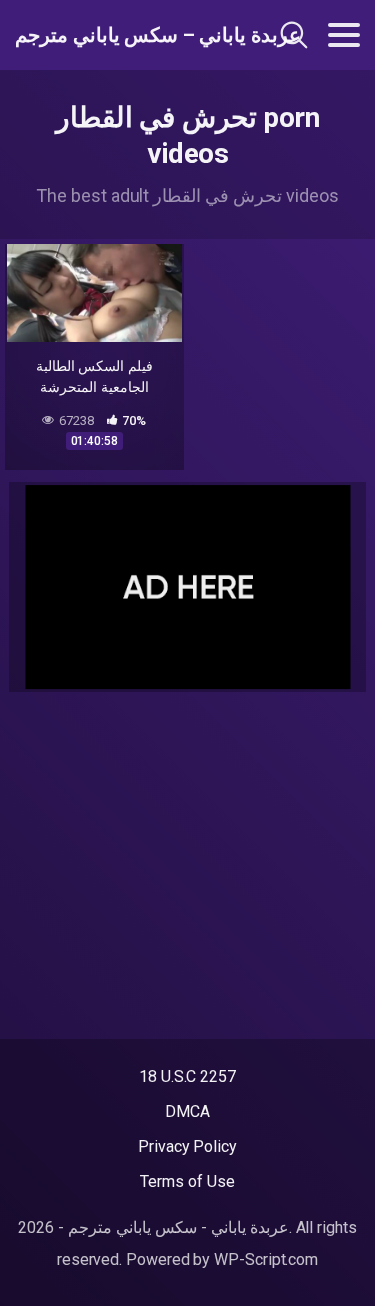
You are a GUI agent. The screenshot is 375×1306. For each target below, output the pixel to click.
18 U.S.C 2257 (187, 1076)
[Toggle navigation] (344, 35)
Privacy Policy (187, 1146)
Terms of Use (187, 1181)
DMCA (187, 1111)
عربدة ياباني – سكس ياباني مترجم (118, 35)
